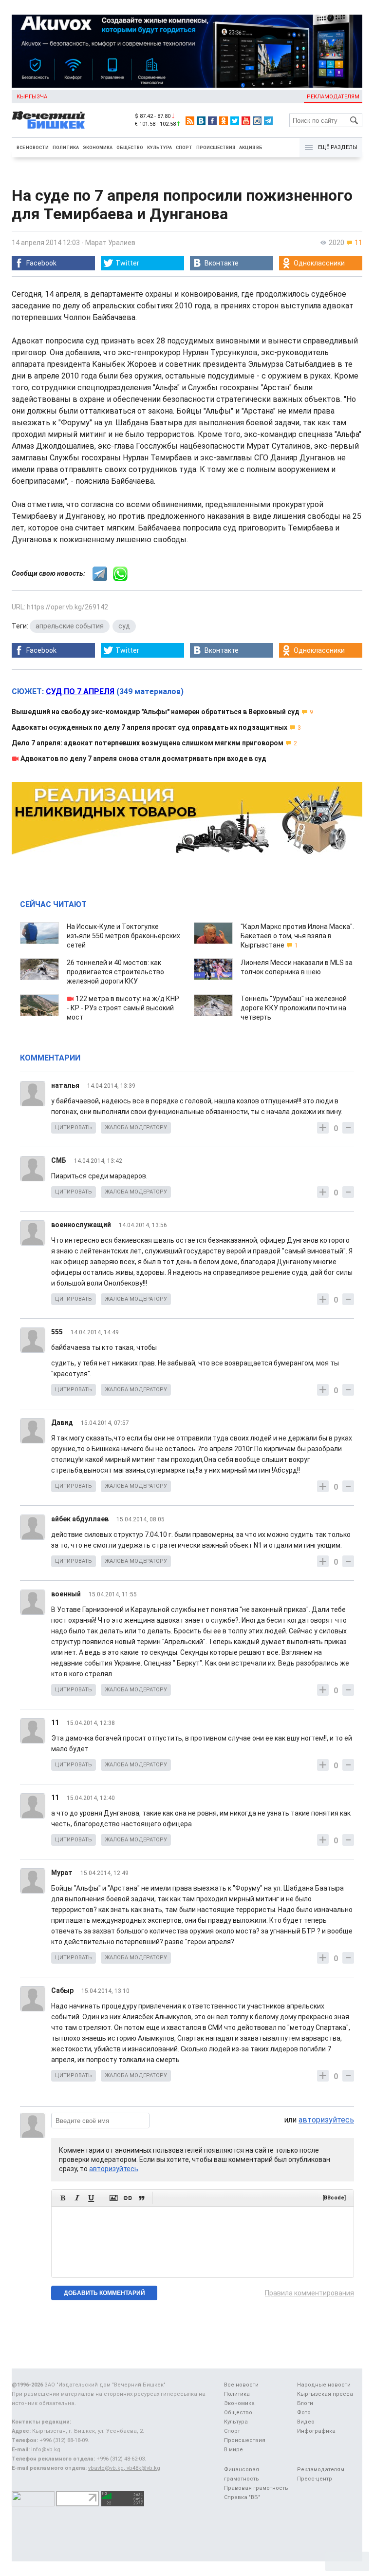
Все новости (33, 148)
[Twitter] (235, 121)
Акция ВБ (251, 148)
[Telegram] (268, 121)
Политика (66, 148)
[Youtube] (246, 121)
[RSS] (190, 121)
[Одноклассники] (224, 121)
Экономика (98, 148)
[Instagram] (257, 121)
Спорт (184, 148)
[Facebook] (212, 121)
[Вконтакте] (201, 121)
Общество (130, 148)
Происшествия (216, 148)
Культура (159, 148)
